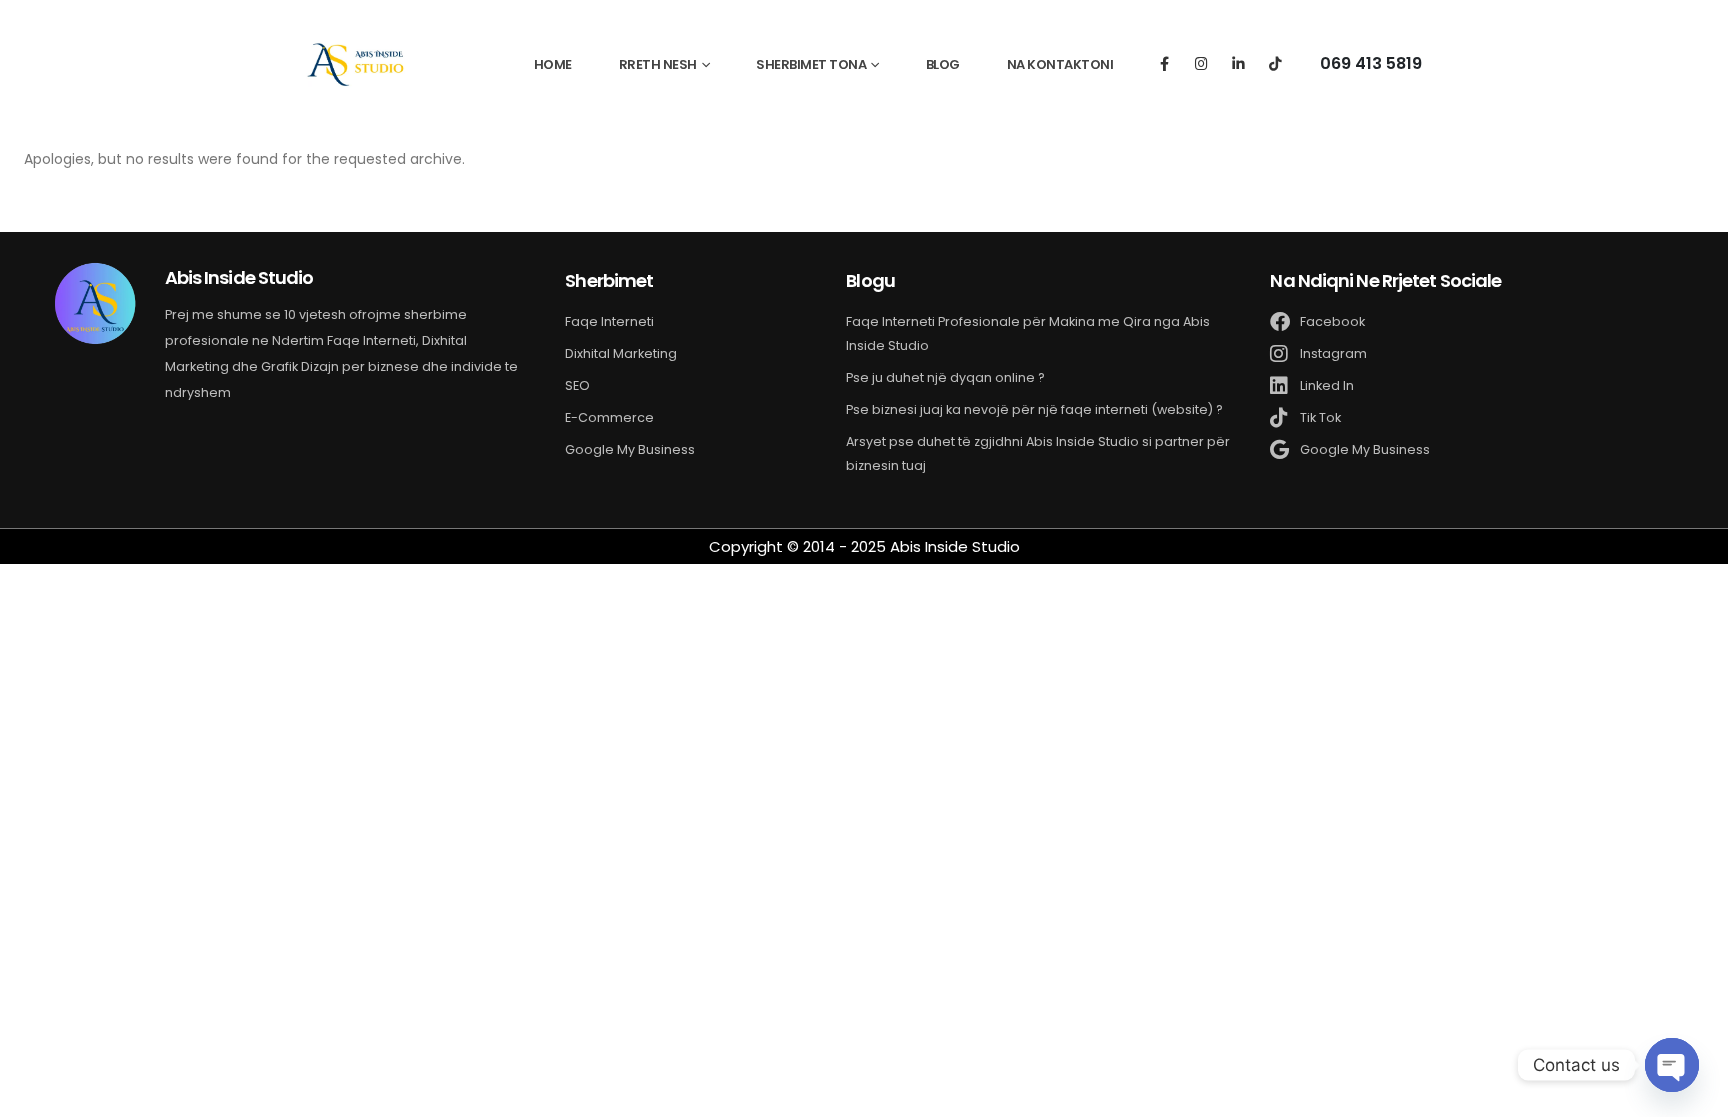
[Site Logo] (356, 63)
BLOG (943, 64)
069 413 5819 (1371, 63)
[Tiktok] (1275, 62)
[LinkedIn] (1238, 62)
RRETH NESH (658, 64)
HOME (553, 64)
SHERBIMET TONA (811, 64)
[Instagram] (1201, 62)
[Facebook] (1164, 62)
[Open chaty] (1672, 1065)
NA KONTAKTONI (1060, 64)
